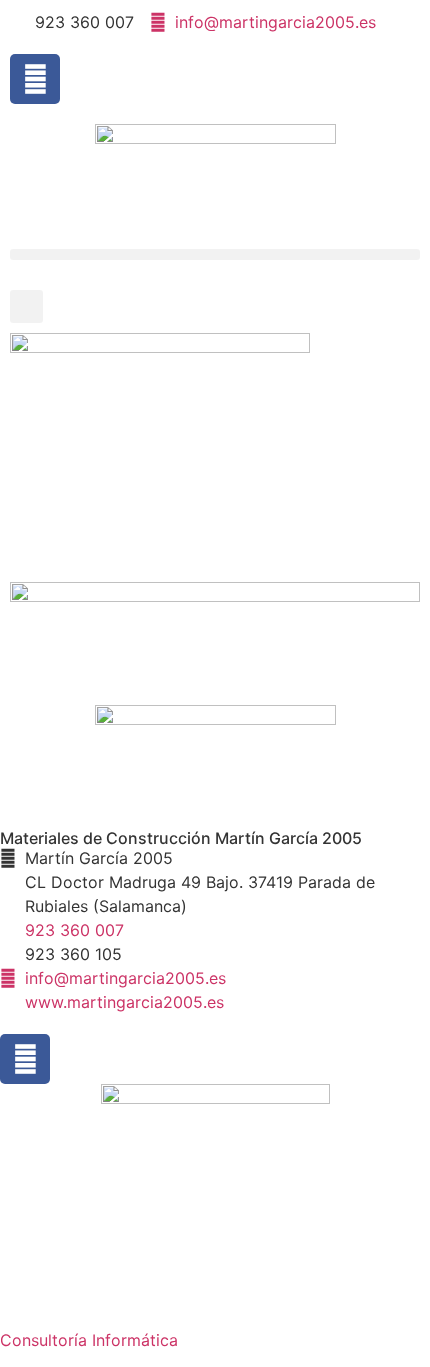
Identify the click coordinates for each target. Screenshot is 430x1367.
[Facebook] (35, 79)
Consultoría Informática (89, 1340)
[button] (215, 254)
